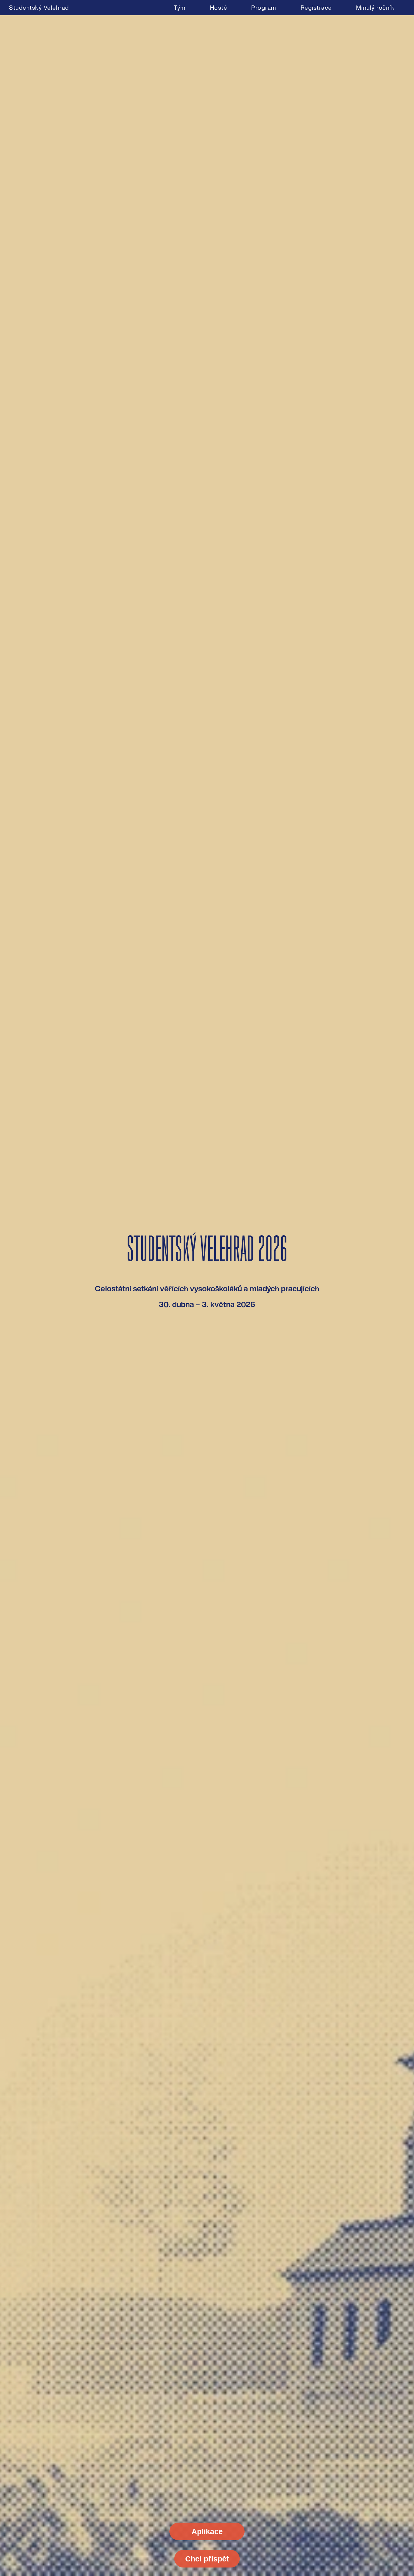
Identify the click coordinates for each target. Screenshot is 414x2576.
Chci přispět (207, 2559)
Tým (180, 8)
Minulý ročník (376, 8)
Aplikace (207, 2531)
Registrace (316, 8)
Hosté (219, 8)
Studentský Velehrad (39, 8)
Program (264, 8)
